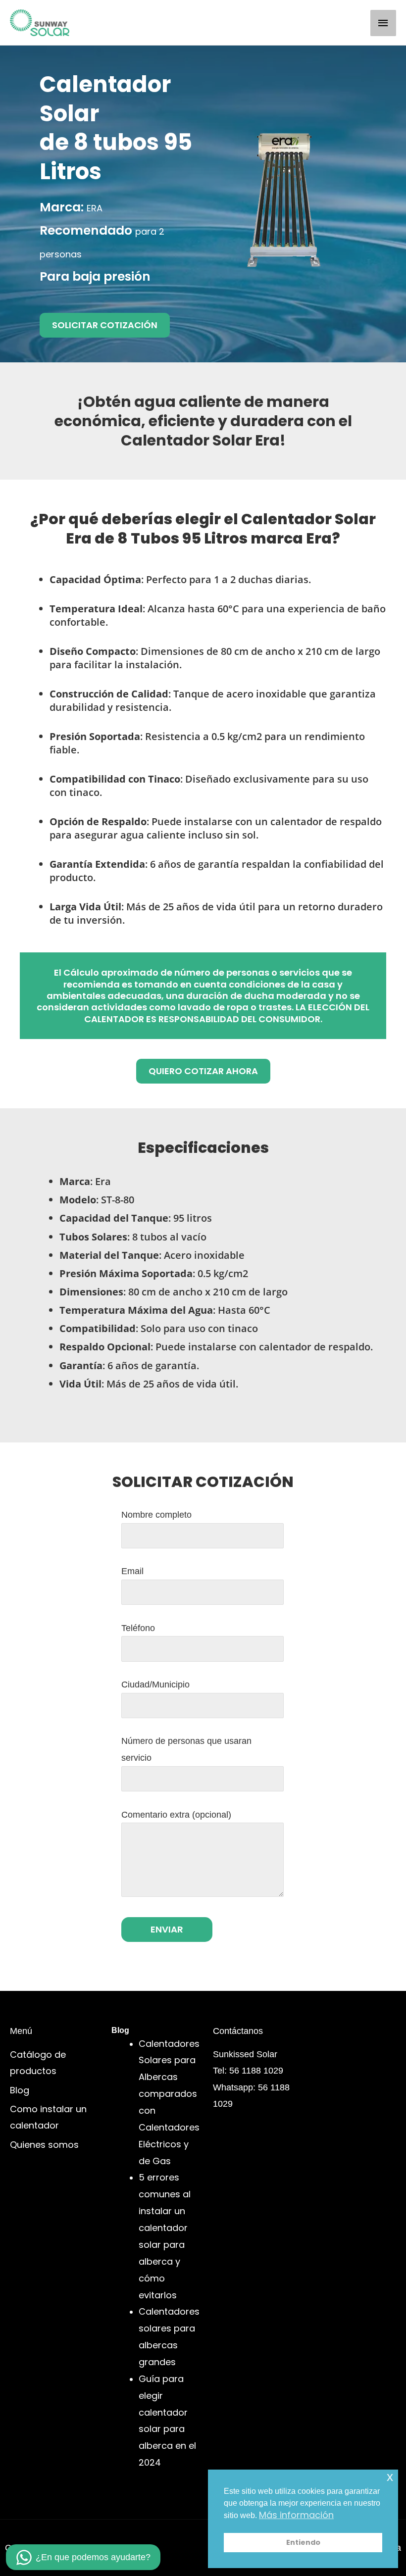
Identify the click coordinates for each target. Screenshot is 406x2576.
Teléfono (138, 1628)
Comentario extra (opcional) (176, 1814)
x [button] (390, 2477)
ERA (95, 208)
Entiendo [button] (303, 2542)
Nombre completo (156, 1514)
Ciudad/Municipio (155, 1684)
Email (132, 1571)
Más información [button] (296, 2515)
